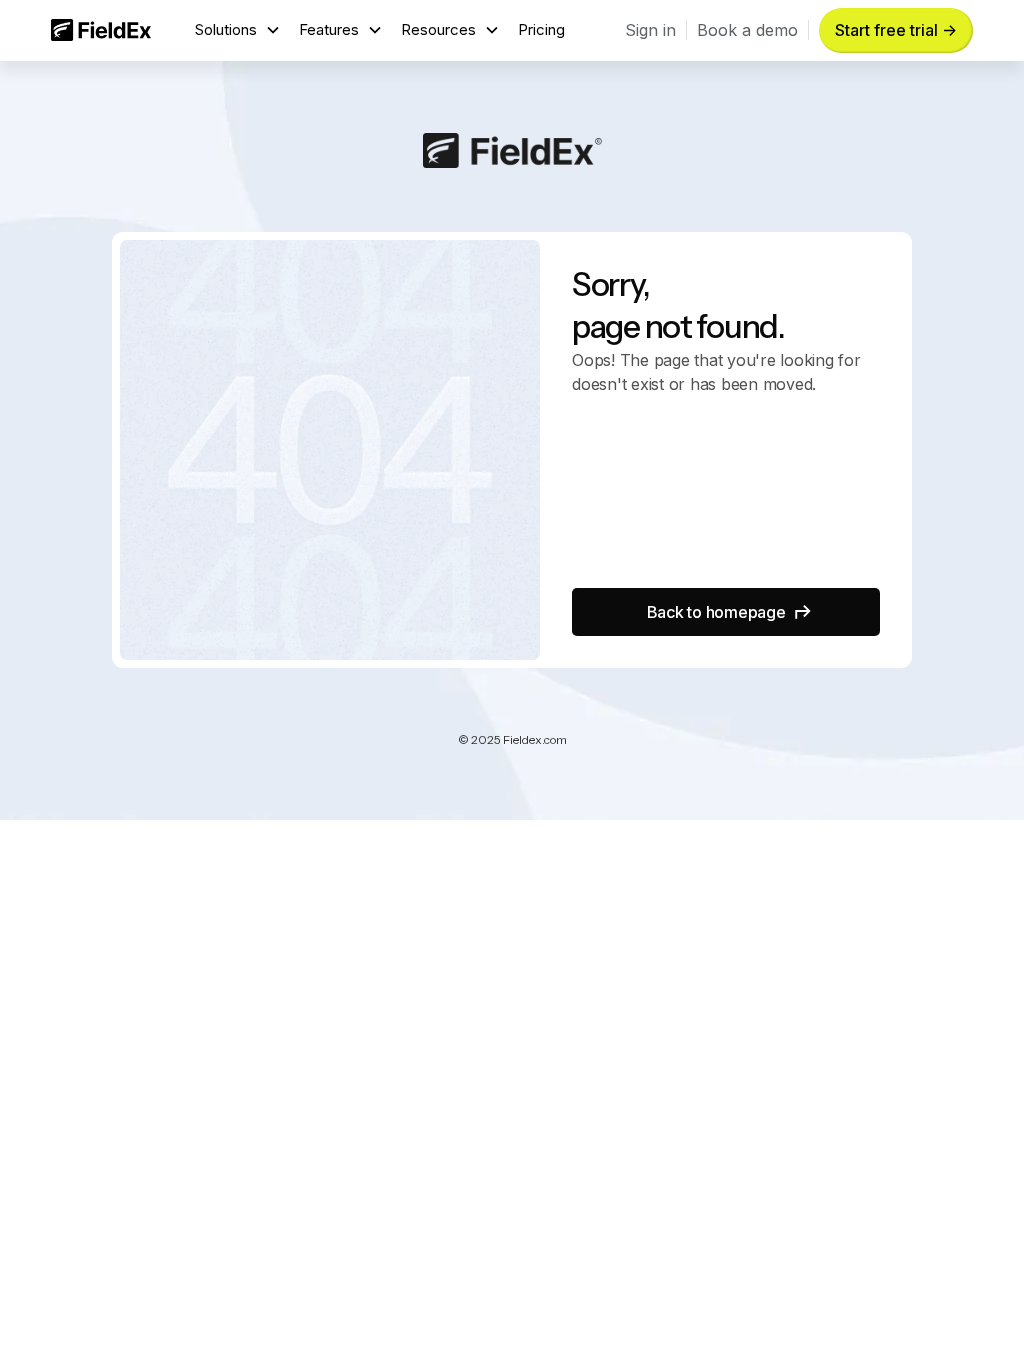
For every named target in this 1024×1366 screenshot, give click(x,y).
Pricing (541, 29)
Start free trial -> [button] (896, 30)
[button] (238, 30)
